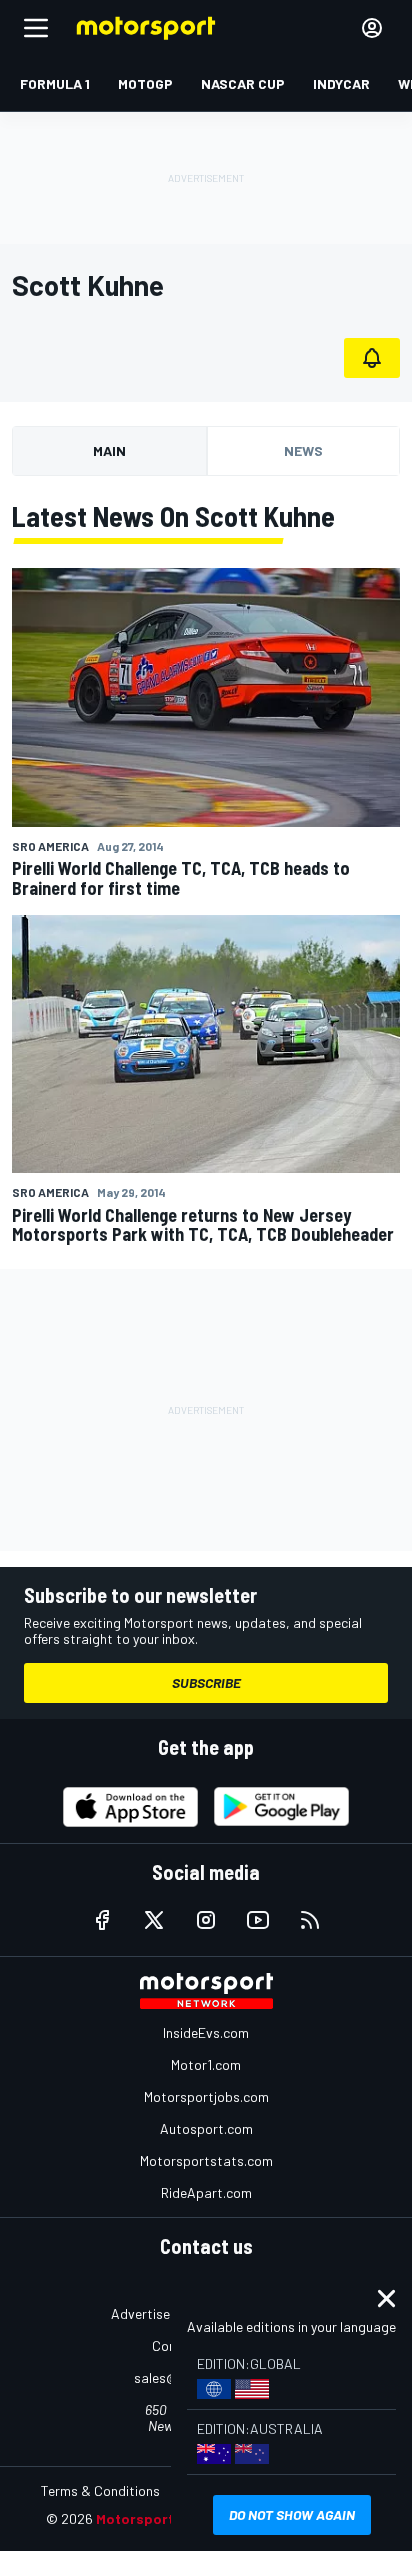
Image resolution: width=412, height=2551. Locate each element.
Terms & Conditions (100, 2490)
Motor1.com (206, 2064)
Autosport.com (206, 2128)
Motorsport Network (165, 2518)
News (303, 450)
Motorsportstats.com (206, 2160)
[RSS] (310, 1920)
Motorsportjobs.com (206, 2096)
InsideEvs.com (206, 2032)
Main (109, 450)
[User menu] (372, 28)
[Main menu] (36, 28)
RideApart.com (206, 2192)
